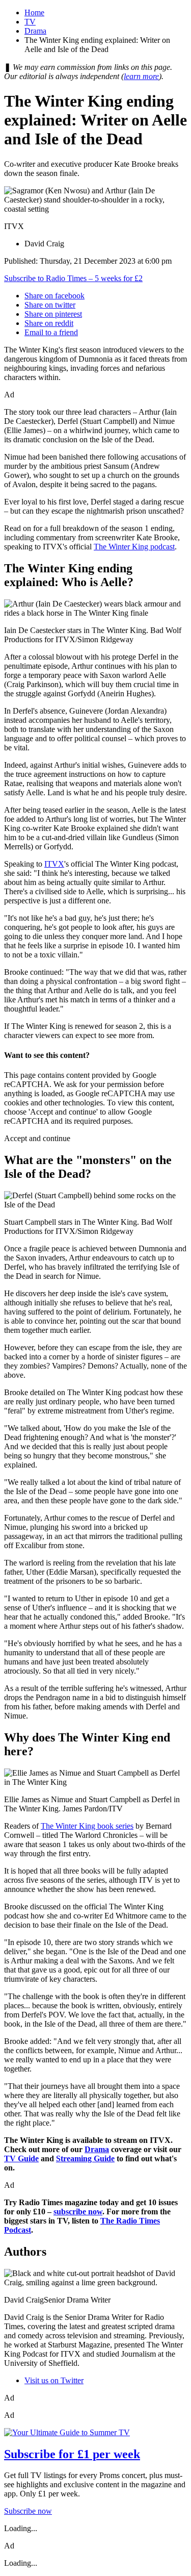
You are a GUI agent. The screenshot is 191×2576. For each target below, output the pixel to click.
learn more (141, 76)
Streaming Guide (85, 2158)
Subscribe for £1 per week (72, 2454)
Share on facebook (54, 296)
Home (34, 12)
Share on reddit (49, 323)
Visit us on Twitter (54, 2380)
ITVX (54, 864)
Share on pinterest (53, 314)
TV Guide (21, 2158)
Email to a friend (51, 332)
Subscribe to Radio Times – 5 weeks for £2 (73, 278)
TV (30, 22)
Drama (35, 31)
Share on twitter (50, 305)
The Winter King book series (87, 1826)
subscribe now (78, 2212)
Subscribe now (28, 2511)
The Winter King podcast (134, 547)
